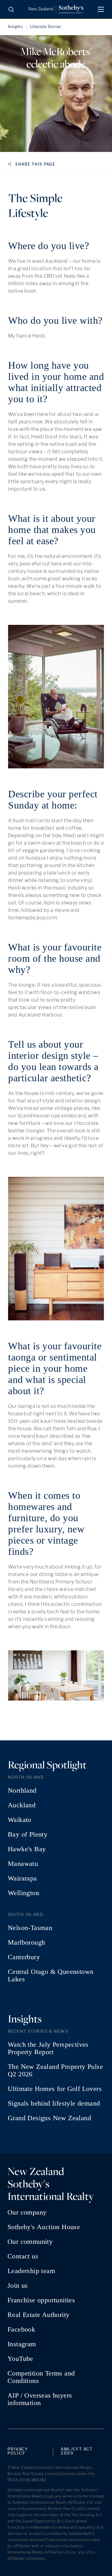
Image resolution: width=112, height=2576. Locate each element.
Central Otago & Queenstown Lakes (51, 1975)
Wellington (23, 1893)
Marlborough (26, 1942)
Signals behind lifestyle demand (54, 2103)
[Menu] (101, 9)
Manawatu (23, 1864)
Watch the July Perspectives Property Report (48, 2048)
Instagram (22, 2344)
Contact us (23, 2256)
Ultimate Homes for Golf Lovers (55, 2089)
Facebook (21, 2329)
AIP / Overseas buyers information (40, 2399)
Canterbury (24, 1957)
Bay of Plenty (28, 1834)
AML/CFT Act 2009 (77, 2451)
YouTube (20, 2359)
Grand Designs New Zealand (49, 2118)
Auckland (22, 1805)
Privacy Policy (18, 2451)
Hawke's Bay (27, 1849)
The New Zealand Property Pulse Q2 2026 (55, 2070)
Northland (22, 1790)
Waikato (20, 1820)
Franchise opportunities (41, 2300)
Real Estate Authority (38, 2315)
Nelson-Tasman (30, 1928)
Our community (30, 2242)
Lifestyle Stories (46, 27)
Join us (18, 2286)
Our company (27, 2212)
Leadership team (31, 2271)
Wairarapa (22, 1878)
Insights (15, 27)
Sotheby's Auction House (44, 2227)
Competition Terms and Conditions (41, 2377)
